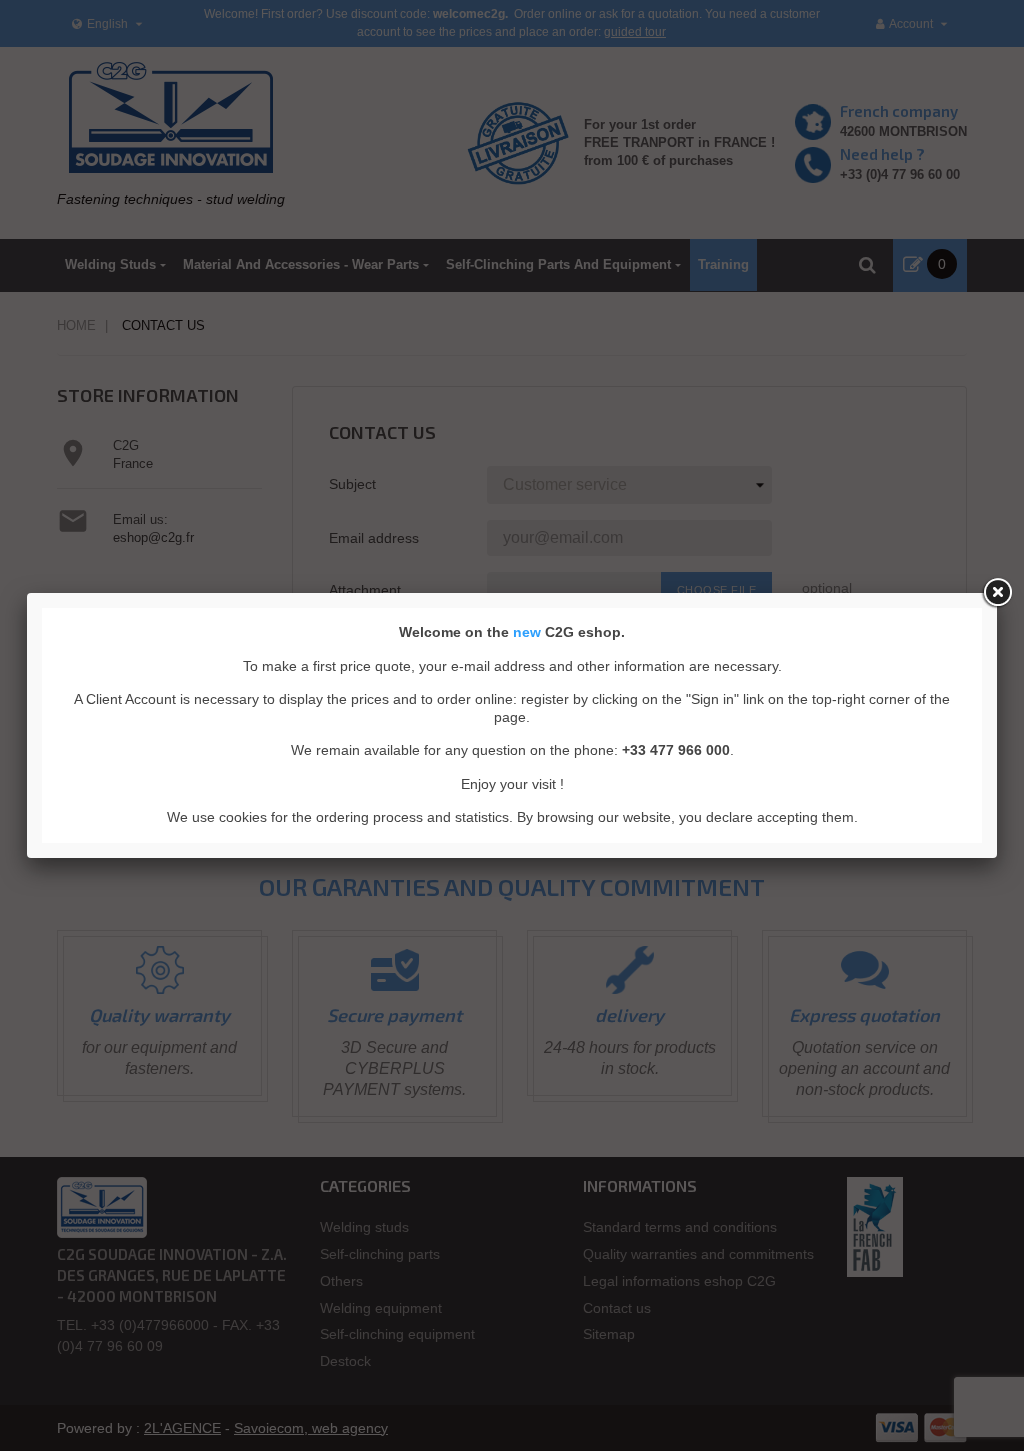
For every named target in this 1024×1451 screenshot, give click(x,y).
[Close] (997, 593)
